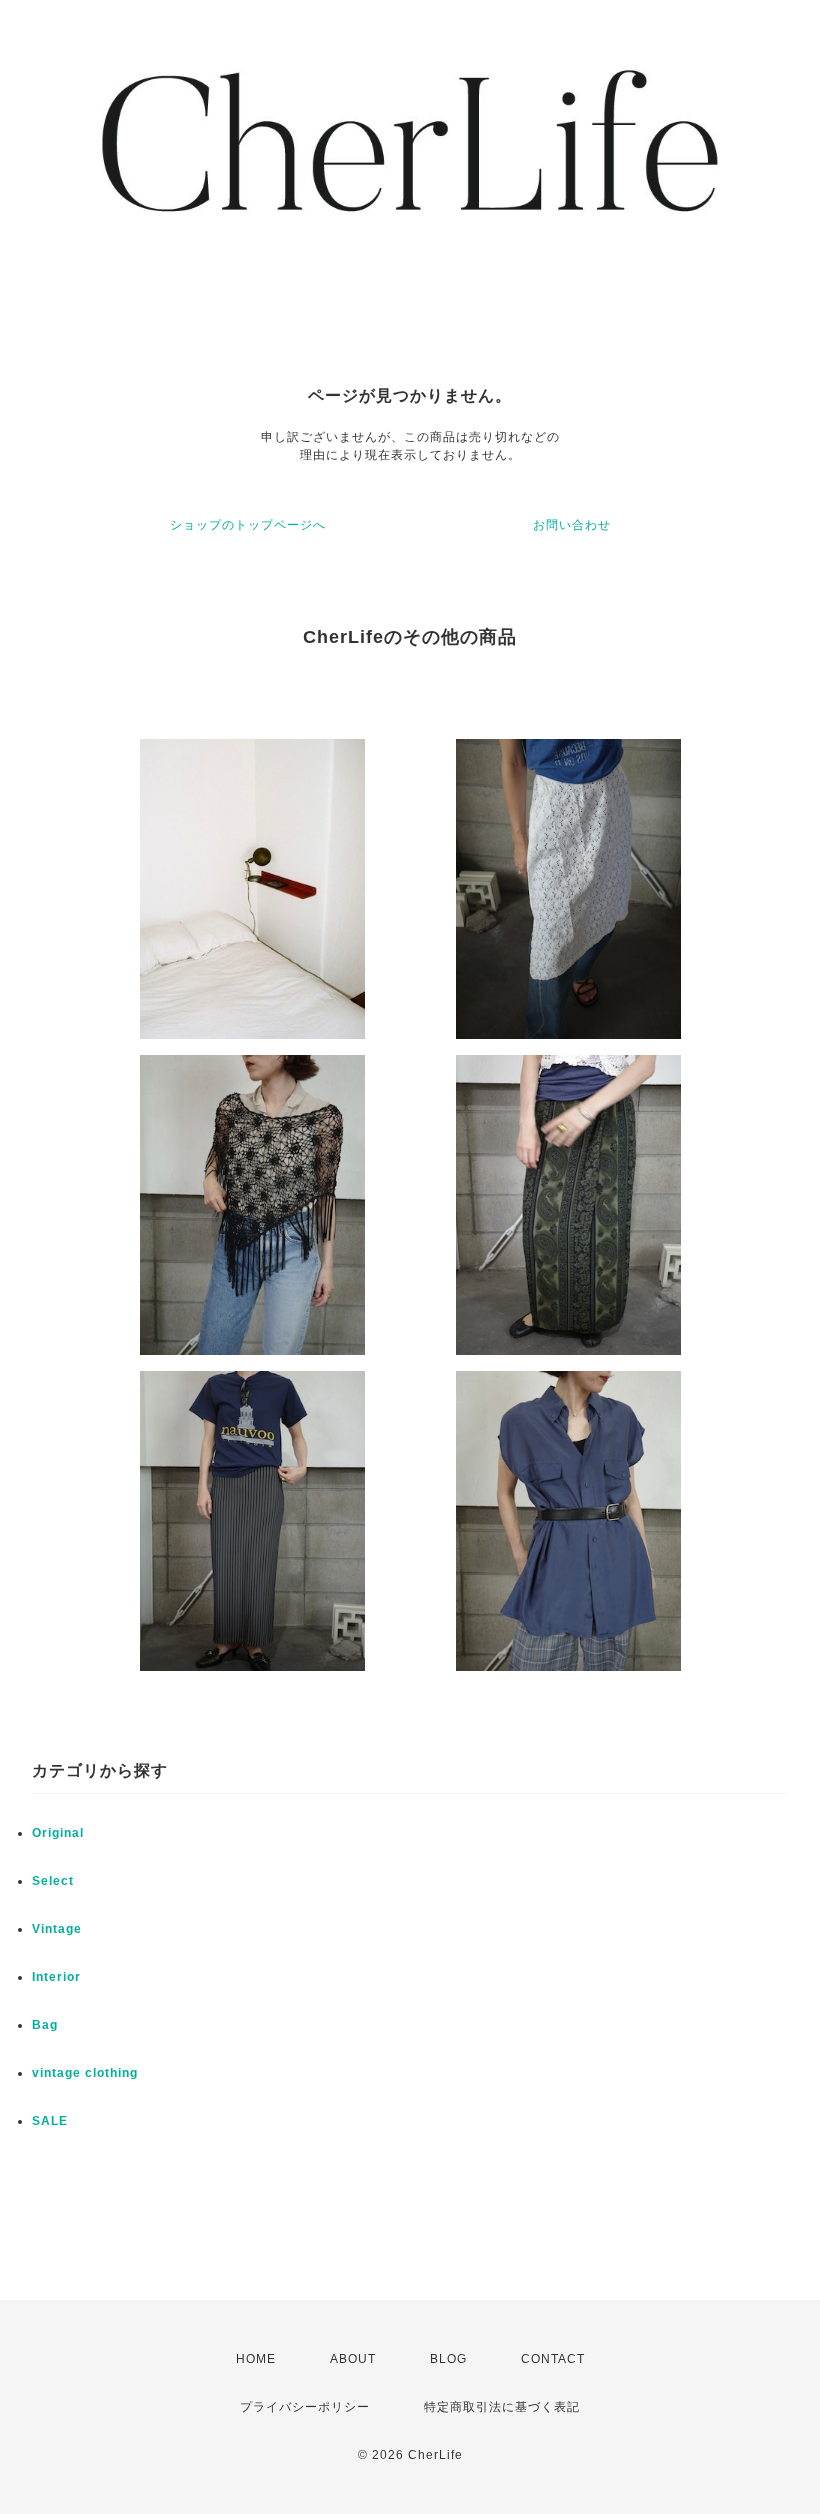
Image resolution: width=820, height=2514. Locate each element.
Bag (45, 2025)
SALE (50, 2121)
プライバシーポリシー (305, 2407)
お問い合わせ (572, 525)
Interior (56, 1977)
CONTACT (553, 2359)
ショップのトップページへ (248, 525)
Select (53, 1881)
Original (58, 1833)
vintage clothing (85, 2073)
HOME (256, 2359)
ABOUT (353, 2359)
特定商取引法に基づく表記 (502, 2407)
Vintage (57, 1929)
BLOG (448, 2359)
